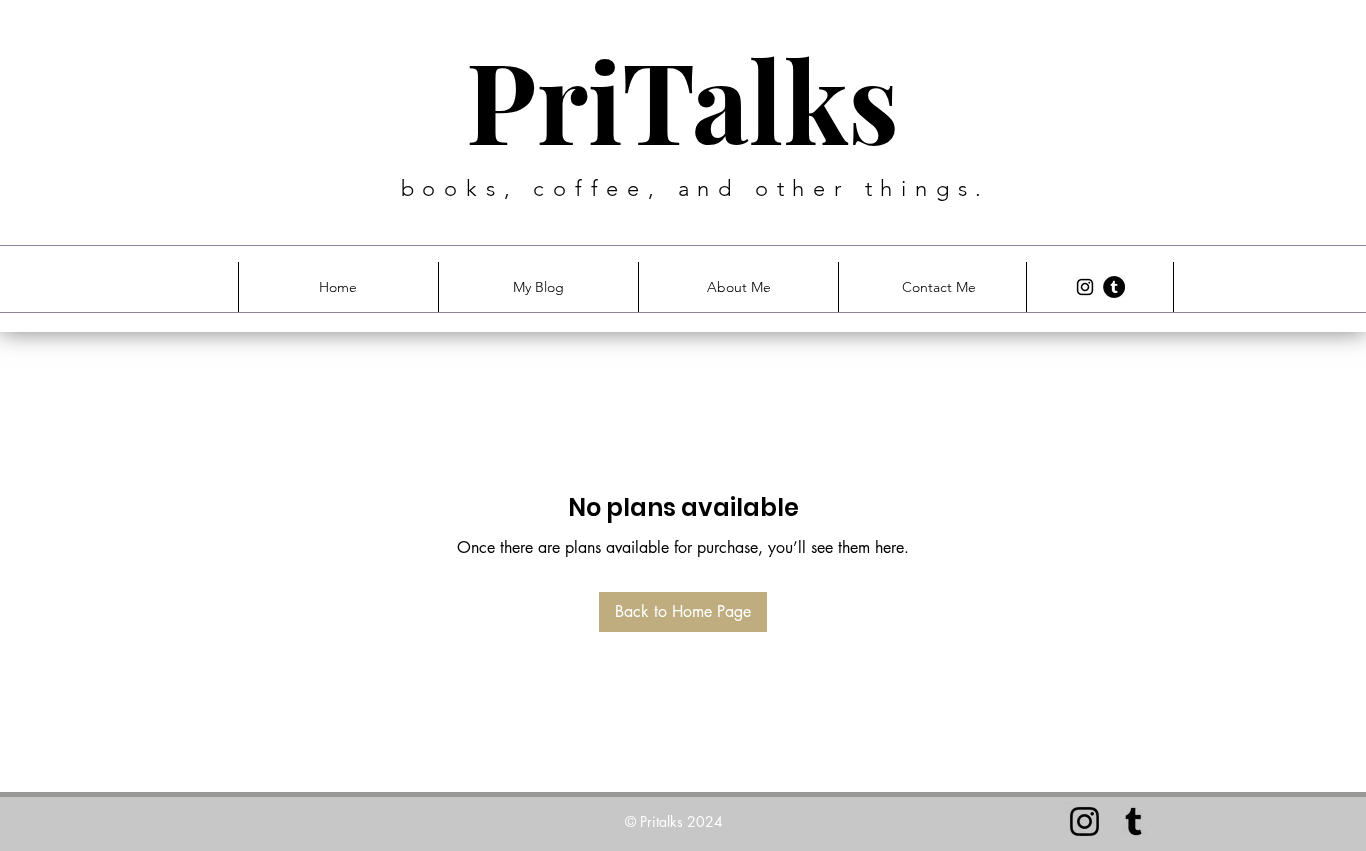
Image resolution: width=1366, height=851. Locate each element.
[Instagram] (1085, 287)
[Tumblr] (1114, 287)
